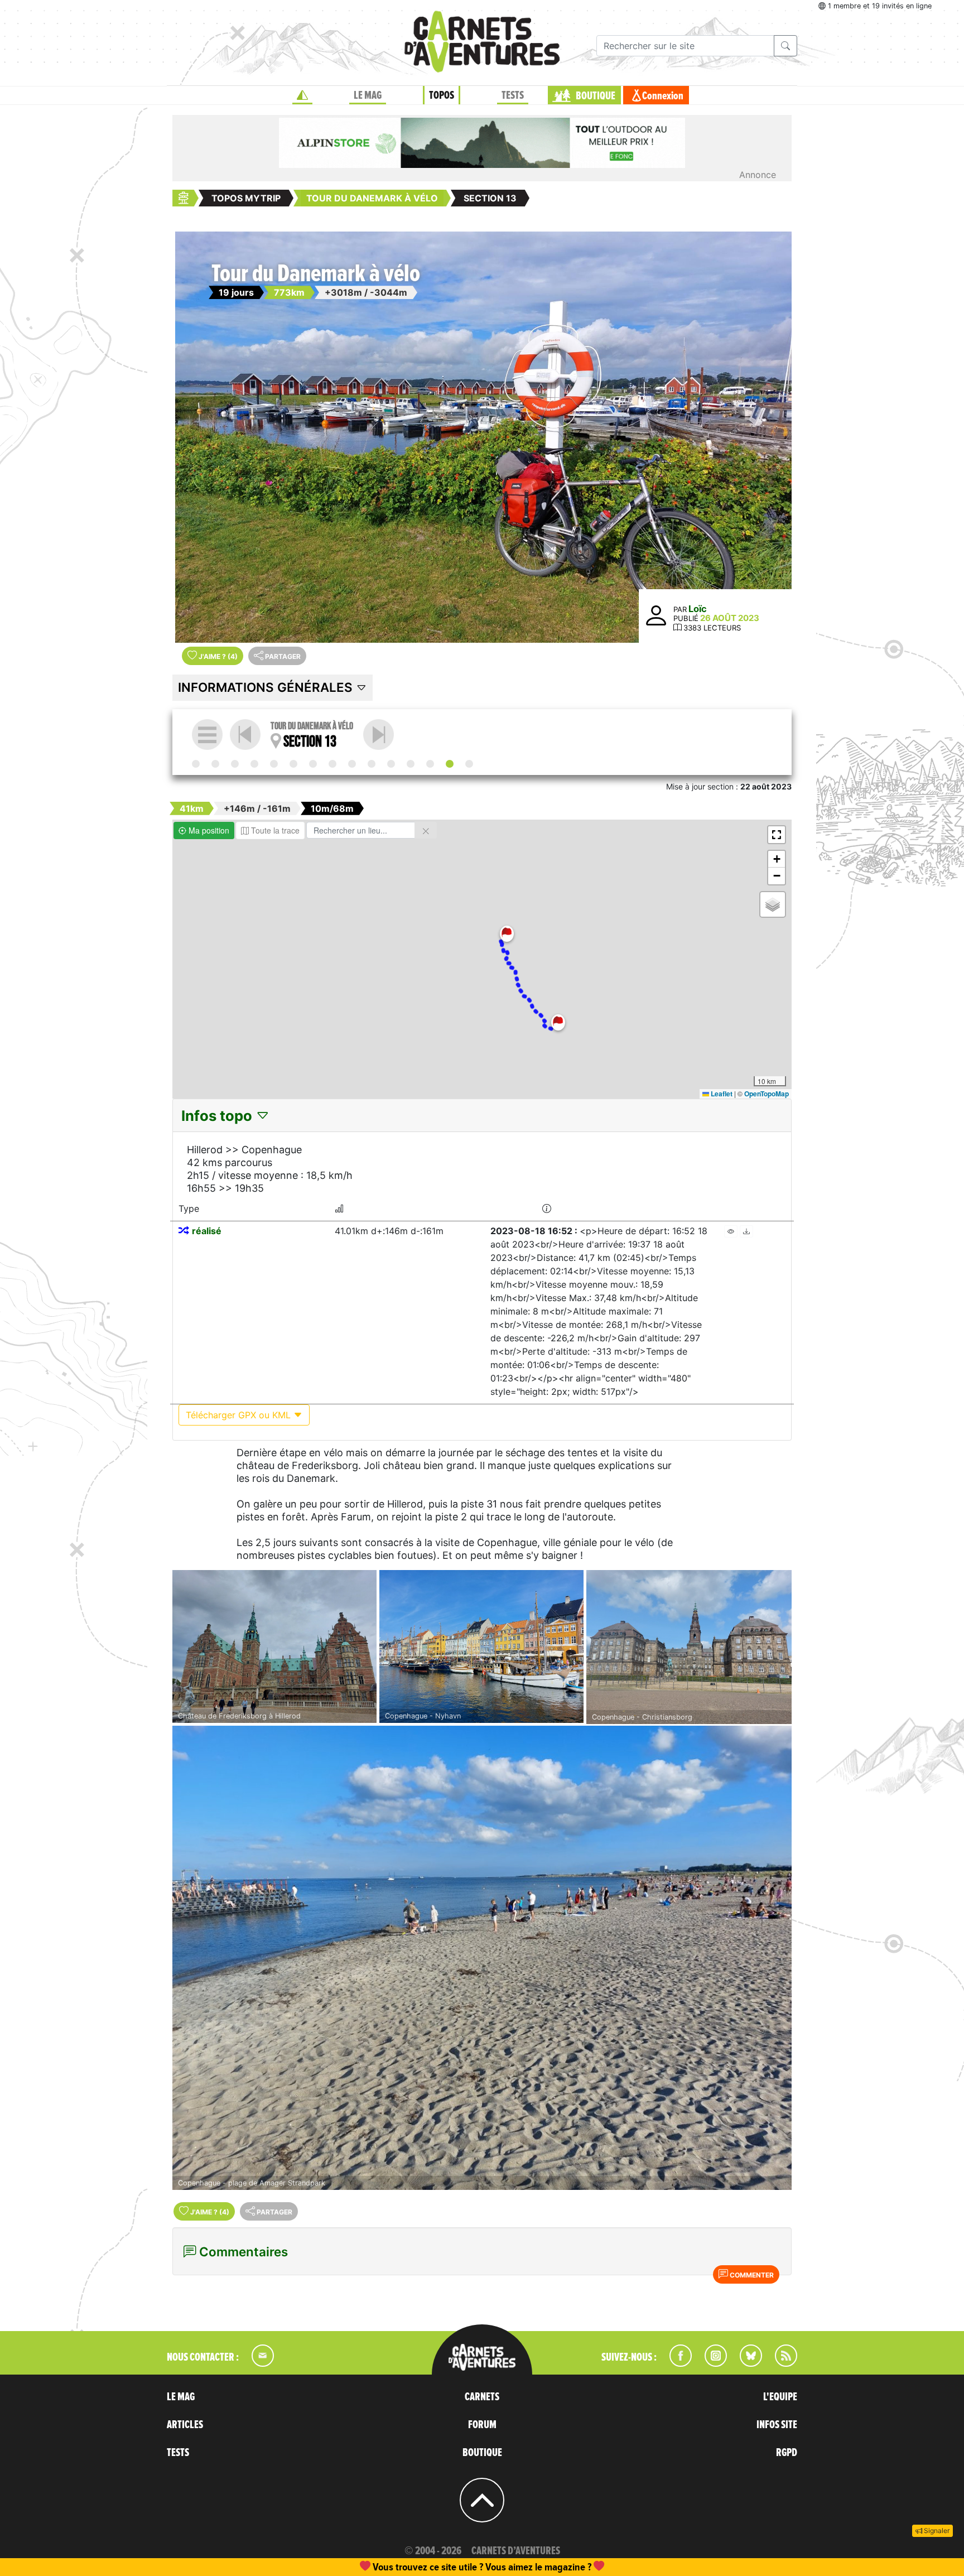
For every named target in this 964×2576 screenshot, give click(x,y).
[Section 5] (293, 764)
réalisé (207, 1231)
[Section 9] (372, 764)
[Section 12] (430, 764)
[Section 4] (274, 764)
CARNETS (482, 2397)
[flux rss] (780, 2363)
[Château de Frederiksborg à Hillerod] (274, 1646)
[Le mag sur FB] (676, 2363)
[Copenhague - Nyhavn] (481, 1646)
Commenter (751, 2275)
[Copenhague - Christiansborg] (689, 1647)
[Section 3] (254, 764)
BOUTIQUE (596, 96)
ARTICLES (185, 2425)
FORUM (482, 2425)
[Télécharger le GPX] (746, 1231)
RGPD (787, 2453)
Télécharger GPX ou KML (240, 1415)
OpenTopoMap (767, 1094)
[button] (507, 934)
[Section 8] (352, 764)
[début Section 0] (196, 764)
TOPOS (442, 95)
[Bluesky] (745, 2363)
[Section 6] (313, 764)
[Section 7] (332, 764)
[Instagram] (711, 2363)
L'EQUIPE (780, 2397)
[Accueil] (302, 95)
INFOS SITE (777, 2425)
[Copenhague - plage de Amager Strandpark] (482, 1958)
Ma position (208, 830)
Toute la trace (274, 830)
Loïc (698, 609)
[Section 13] (450, 764)
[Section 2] (235, 764)
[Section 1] (215, 764)
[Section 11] (411, 764)
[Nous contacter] (257, 2363)
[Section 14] (379, 735)
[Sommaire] (207, 735)
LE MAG (368, 95)
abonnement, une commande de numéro (396, 2567)
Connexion (663, 96)
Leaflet (721, 1094)
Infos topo (218, 1116)
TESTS (513, 95)
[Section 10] (391, 764)
